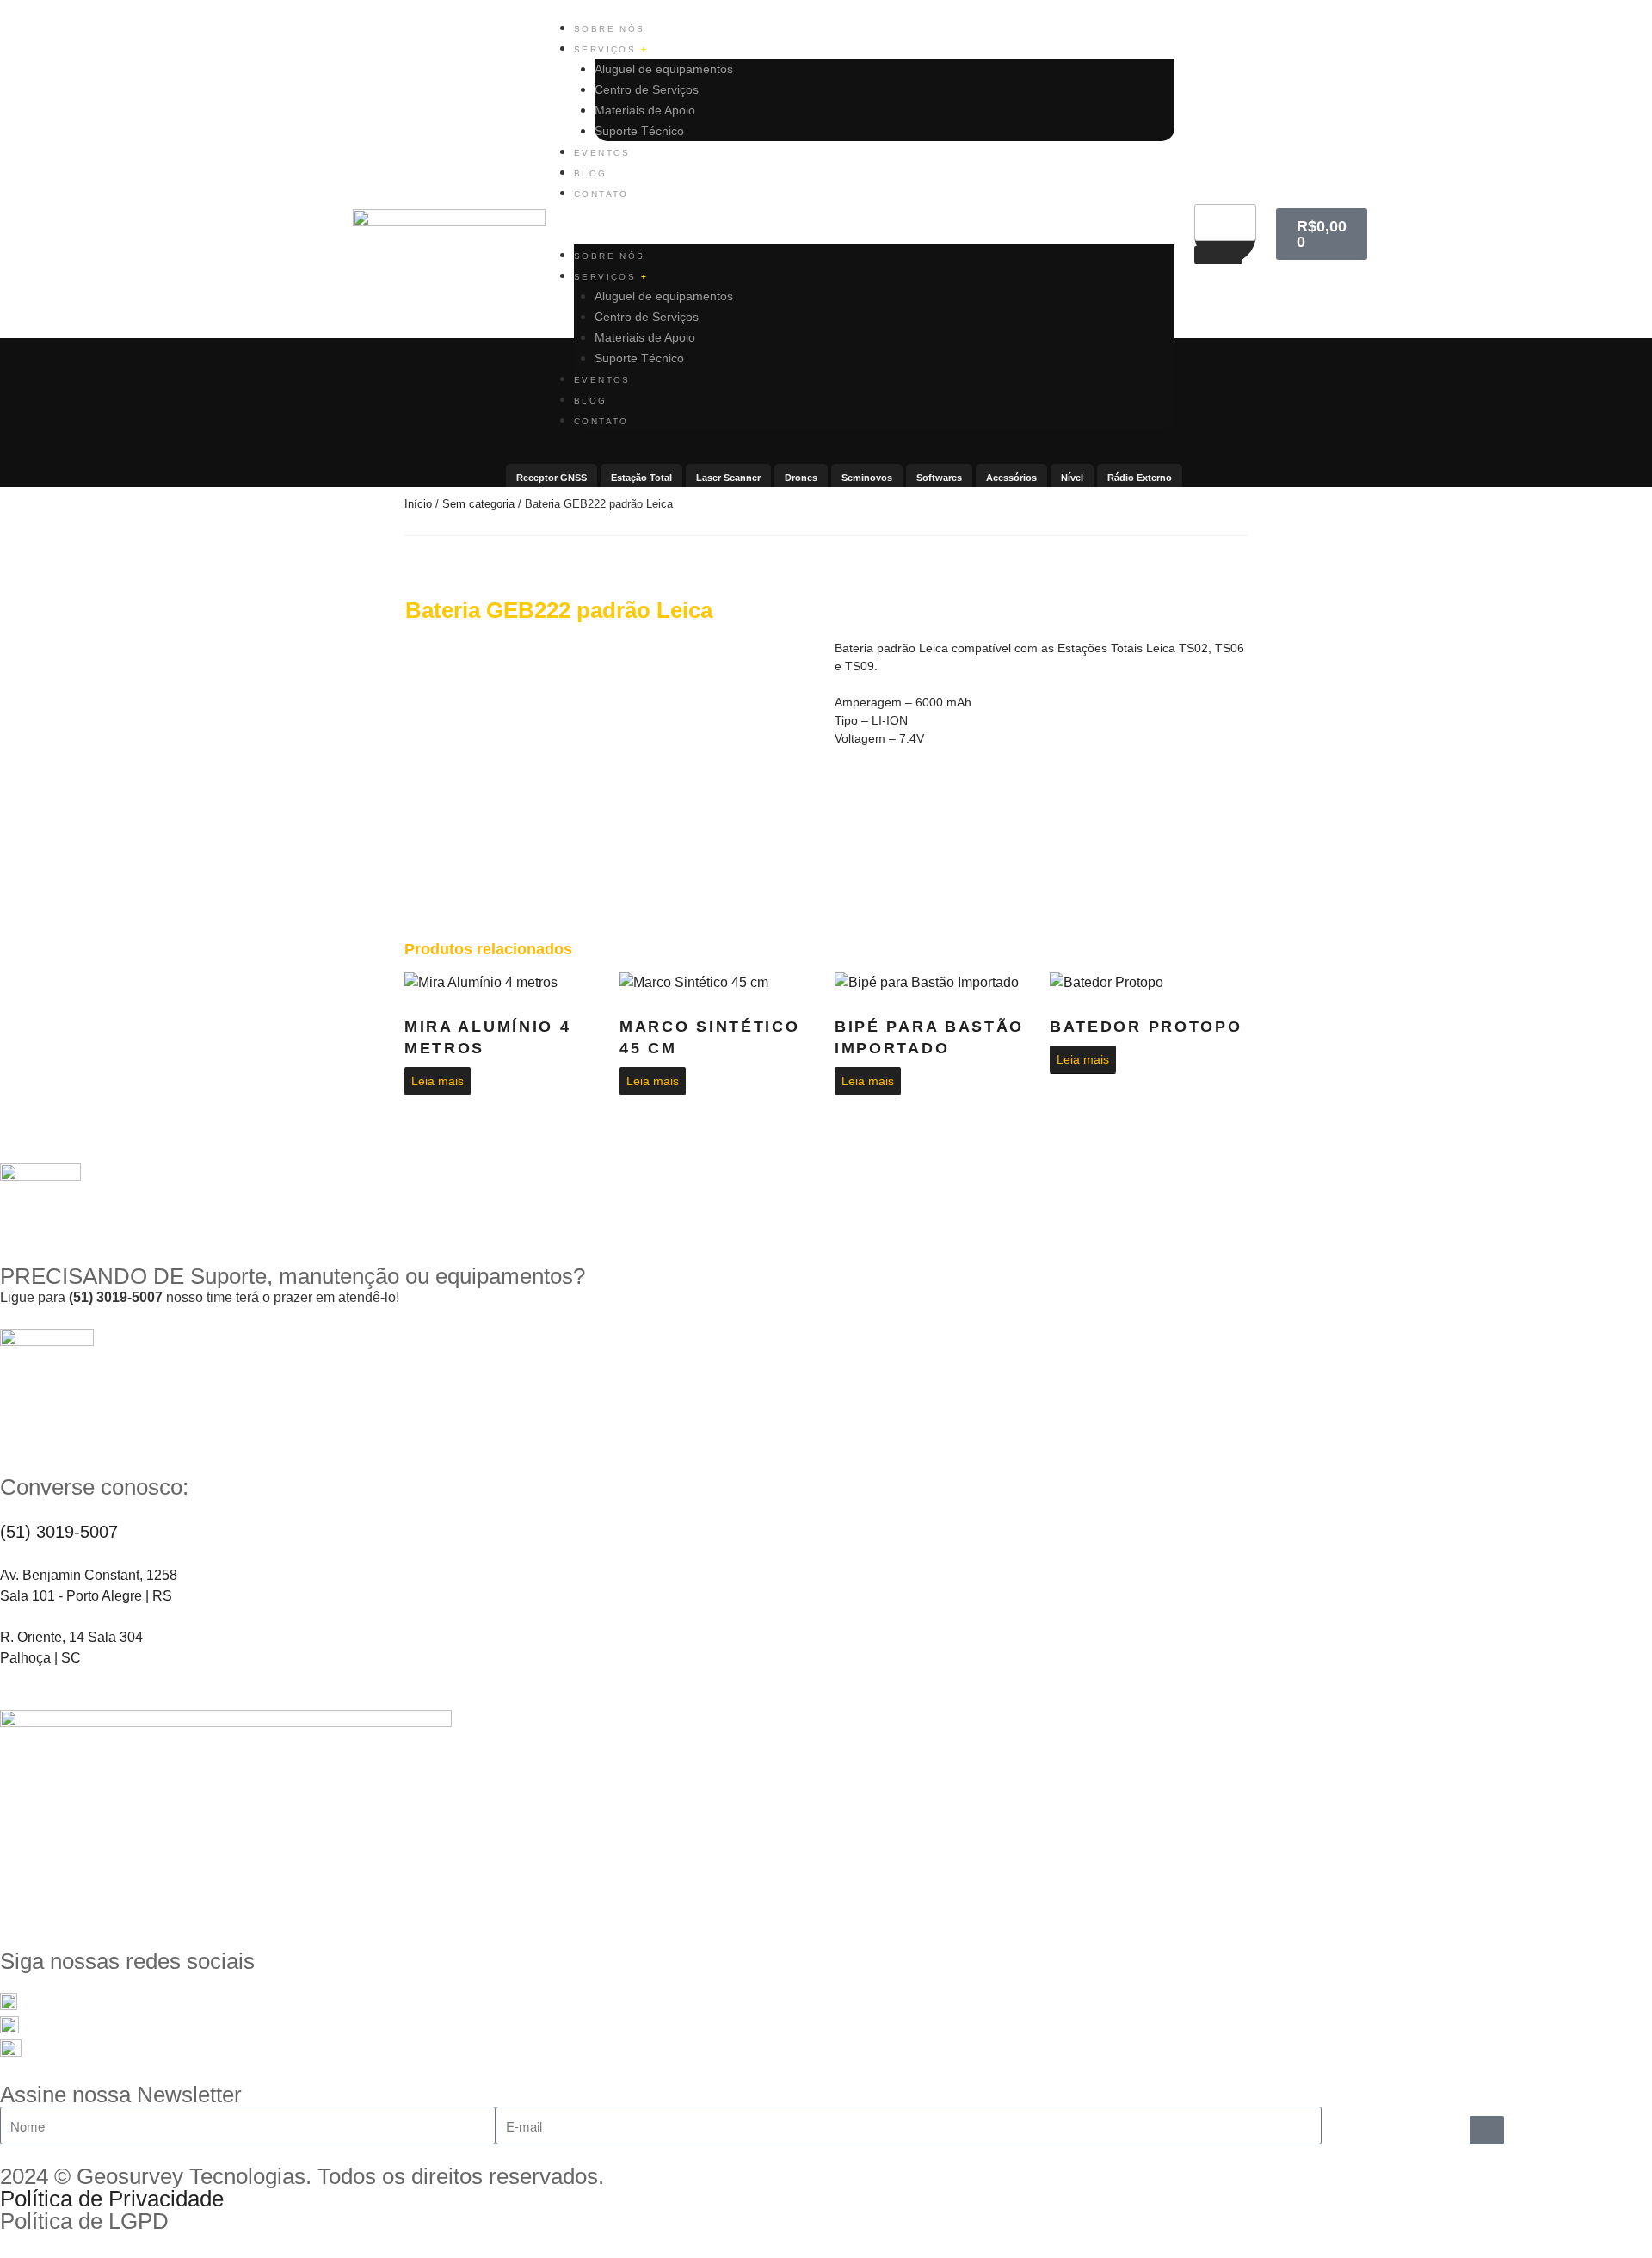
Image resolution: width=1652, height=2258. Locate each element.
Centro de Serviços (647, 89)
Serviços (607, 49)
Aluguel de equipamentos (664, 69)
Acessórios (1011, 478)
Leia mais (438, 1081)
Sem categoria (478, 504)
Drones (801, 478)
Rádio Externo (1140, 478)
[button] (874, 234)
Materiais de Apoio (645, 110)
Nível (1072, 478)
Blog (591, 173)
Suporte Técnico (639, 131)
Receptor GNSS (552, 478)
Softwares (939, 478)
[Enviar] (1487, 2130)
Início (418, 504)
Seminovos (867, 478)
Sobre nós (610, 29)
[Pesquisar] (1218, 255)
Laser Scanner (728, 478)
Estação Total (641, 478)
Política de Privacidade (112, 2199)
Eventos (602, 153)
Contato (601, 194)
